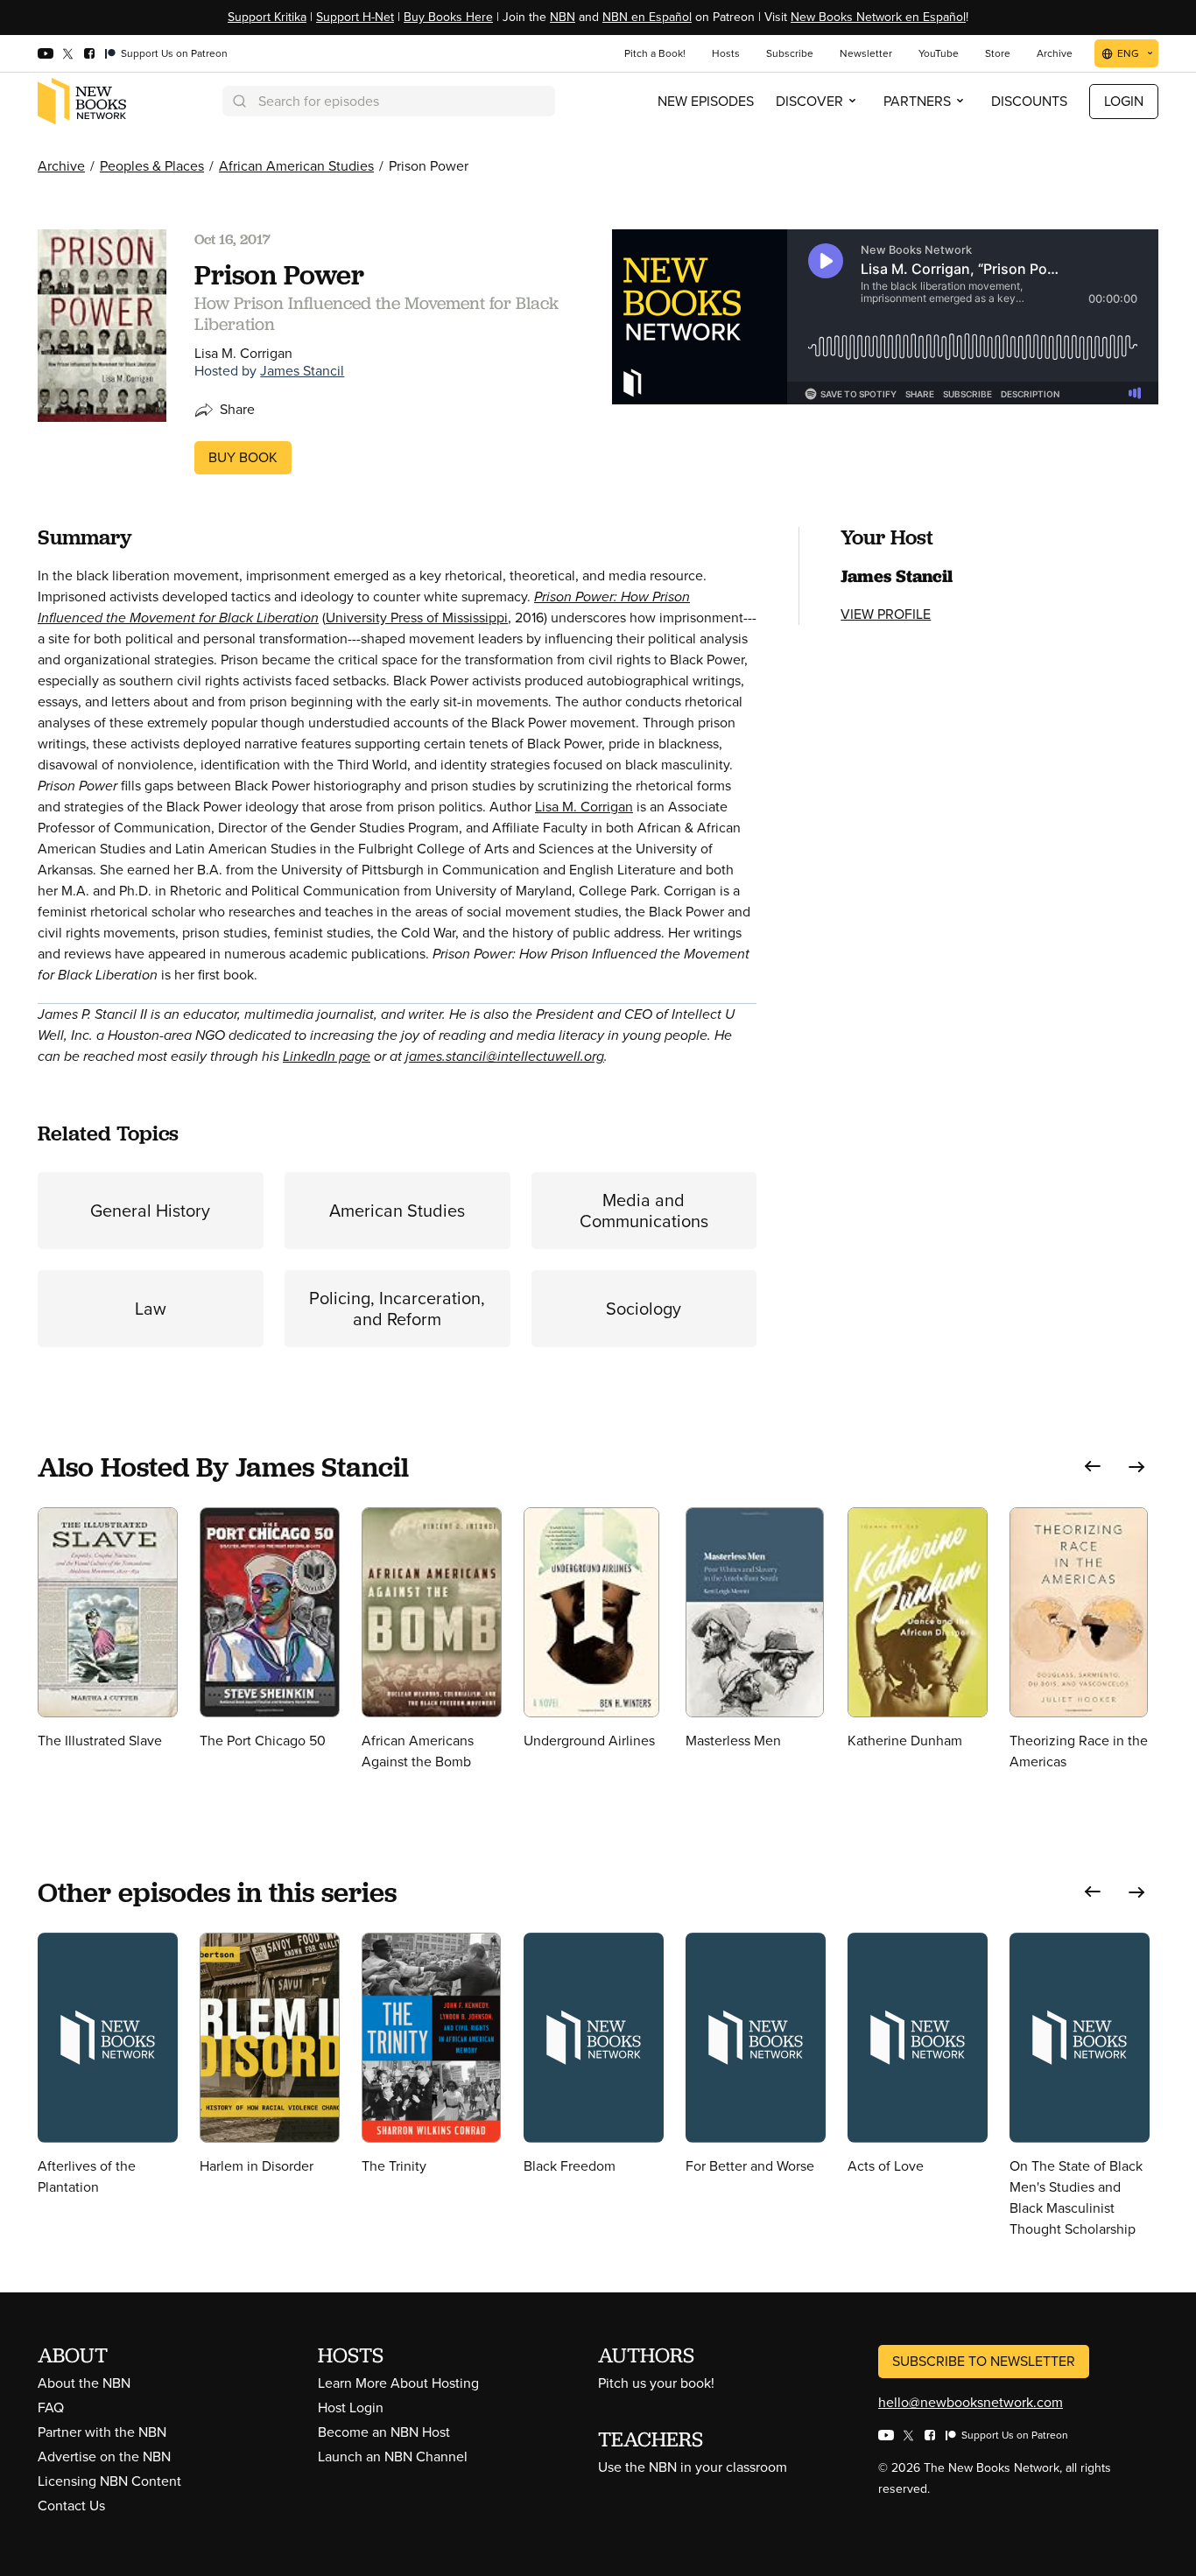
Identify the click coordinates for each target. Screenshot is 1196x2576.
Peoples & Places (152, 166)
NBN (563, 17)
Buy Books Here (448, 17)
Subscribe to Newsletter (984, 2361)
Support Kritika (267, 17)
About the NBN (84, 2383)
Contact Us (71, 2506)
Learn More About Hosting (398, 2383)
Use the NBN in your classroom (693, 2467)
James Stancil (302, 371)
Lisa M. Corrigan (584, 807)
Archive (61, 166)
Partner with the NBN (102, 2432)
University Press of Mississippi (417, 618)
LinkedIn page (327, 1056)
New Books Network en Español (878, 17)
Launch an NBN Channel (393, 2457)
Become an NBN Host (384, 2432)
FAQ (51, 2408)
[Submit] (238, 101)
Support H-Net (355, 17)
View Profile (886, 614)
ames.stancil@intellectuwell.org (507, 1056)
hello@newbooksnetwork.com (971, 2402)
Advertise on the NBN (104, 2457)
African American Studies (296, 166)
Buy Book (243, 457)
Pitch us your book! (656, 2383)
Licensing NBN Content (109, 2481)
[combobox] (389, 101)
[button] (1093, 1467)
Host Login (351, 2408)
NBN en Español (647, 17)
